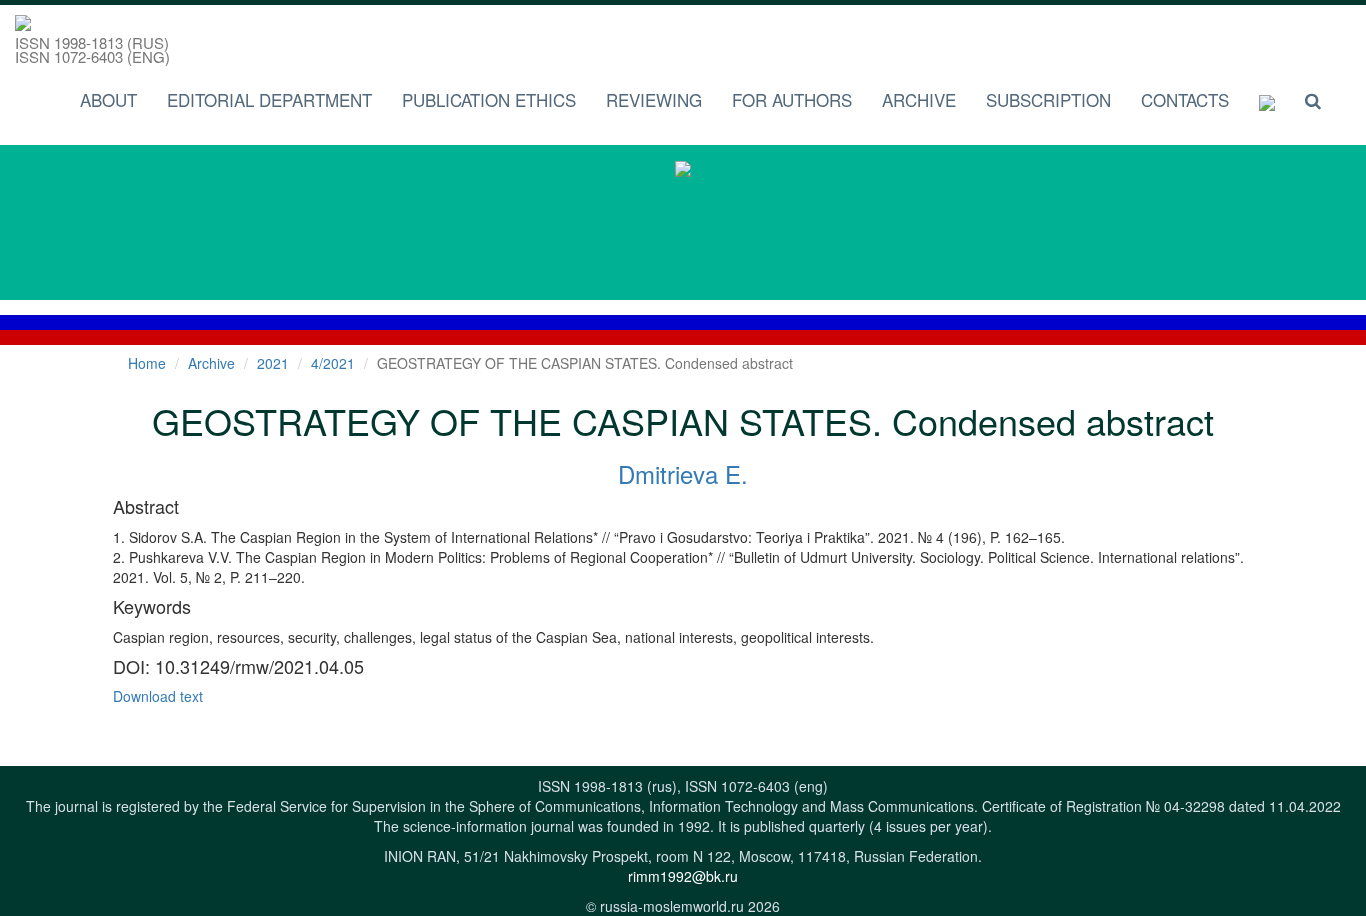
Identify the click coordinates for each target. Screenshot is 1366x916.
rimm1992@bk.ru (683, 876)
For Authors (792, 99)
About (108, 99)
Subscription (1048, 99)
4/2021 (333, 363)
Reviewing (654, 99)
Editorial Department (269, 99)
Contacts (1185, 99)
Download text (158, 696)
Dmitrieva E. (683, 473)
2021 (273, 363)
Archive (919, 99)
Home (147, 363)
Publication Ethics (489, 99)
